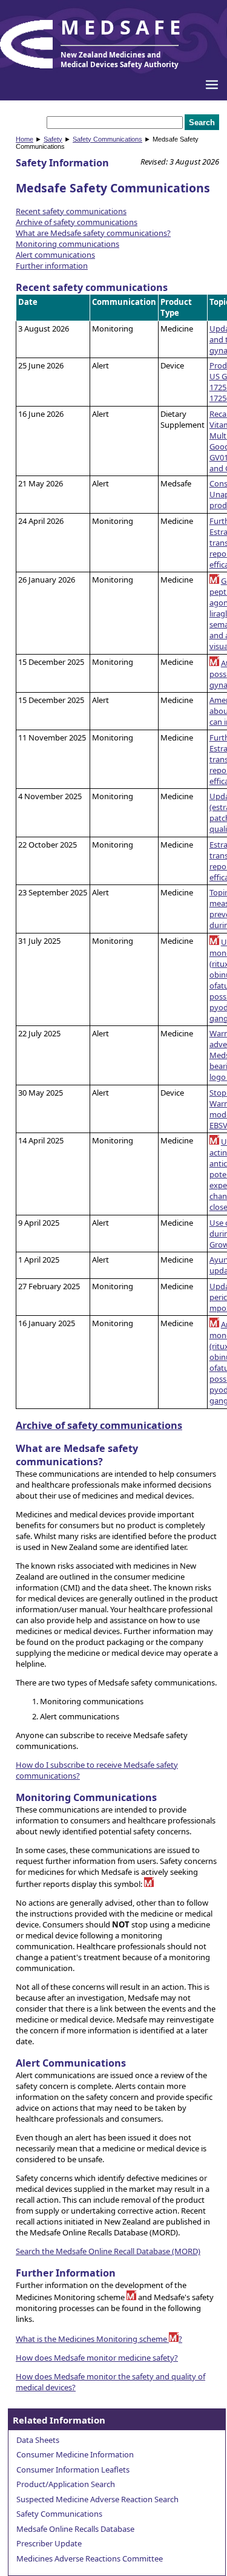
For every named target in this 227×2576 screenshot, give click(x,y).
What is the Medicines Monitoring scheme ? (99, 2339)
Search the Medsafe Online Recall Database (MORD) (108, 2251)
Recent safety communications (71, 211)
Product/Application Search (66, 2484)
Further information (52, 266)
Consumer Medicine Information (75, 2454)
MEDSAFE (123, 27)
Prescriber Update (49, 2543)
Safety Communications (107, 139)
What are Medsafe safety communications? (93, 233)
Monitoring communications (67, 244)
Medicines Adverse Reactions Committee (90, 2558)
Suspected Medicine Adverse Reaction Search (97, 2499)
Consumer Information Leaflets (73, 2470)
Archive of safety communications (77, 222)
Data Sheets (38, 2440)
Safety (53, 139)
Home (25, 139)
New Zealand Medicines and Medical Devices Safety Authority (120, 59)
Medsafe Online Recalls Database (75, 2529)
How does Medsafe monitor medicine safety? (97, 2358)
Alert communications (55, 255)
